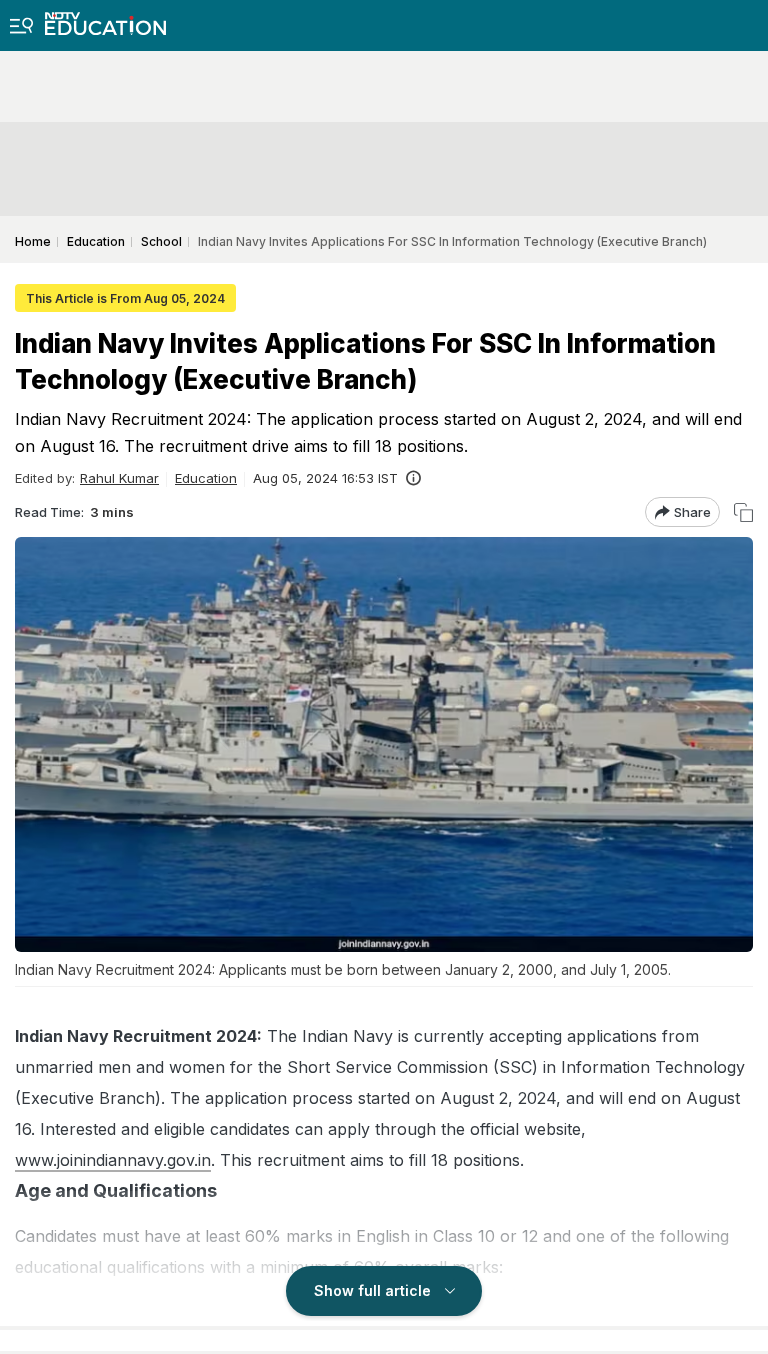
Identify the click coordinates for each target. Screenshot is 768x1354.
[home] (105, 17)
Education (206, 478)
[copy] (743, 512)
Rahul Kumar (119, 478)
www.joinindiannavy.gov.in (113, 1160)
